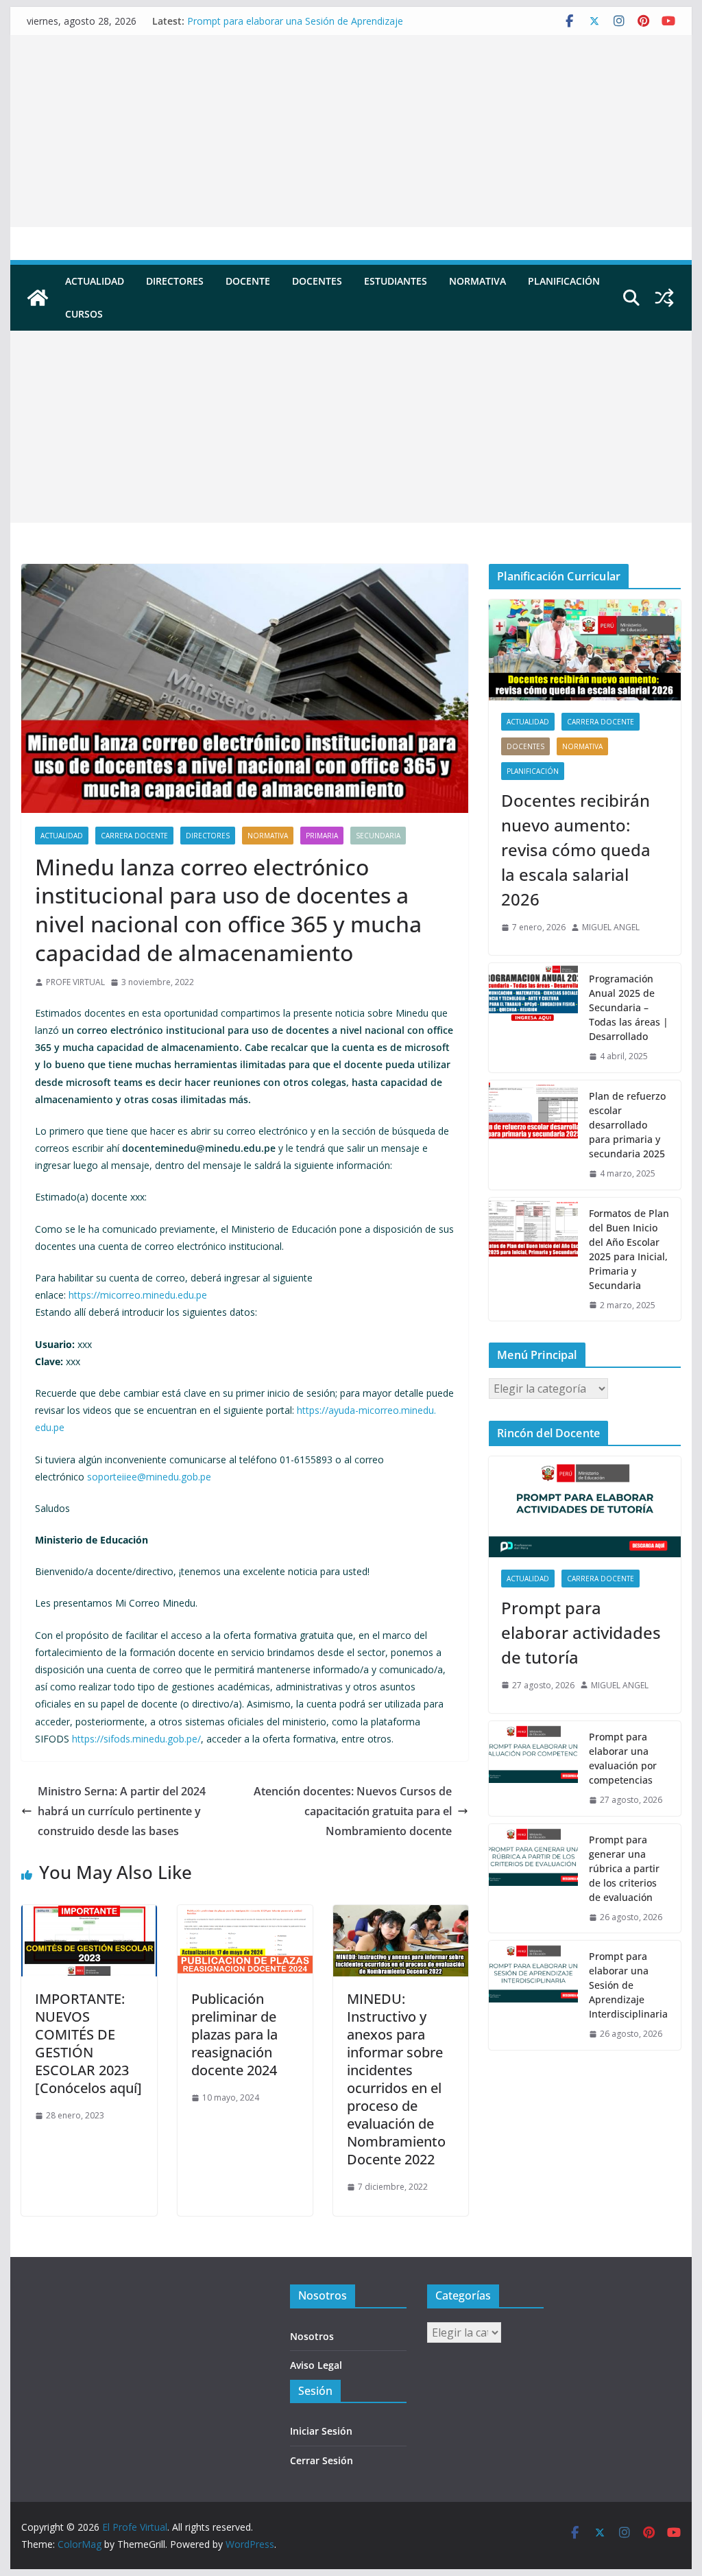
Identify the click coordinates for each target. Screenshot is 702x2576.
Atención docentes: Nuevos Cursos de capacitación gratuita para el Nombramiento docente (353, 1811)
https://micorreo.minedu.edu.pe (138, 1295)
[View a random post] (664, 298)
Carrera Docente (134, 836)
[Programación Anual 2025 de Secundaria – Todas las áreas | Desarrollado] (533, 1018)
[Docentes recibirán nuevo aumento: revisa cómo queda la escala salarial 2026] (584, 650)
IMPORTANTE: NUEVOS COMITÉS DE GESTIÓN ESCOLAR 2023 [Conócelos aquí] (88, 2043)
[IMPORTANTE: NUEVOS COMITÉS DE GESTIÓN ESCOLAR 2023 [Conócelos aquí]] (89, 1915)
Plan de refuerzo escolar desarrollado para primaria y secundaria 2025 (627, 1125)
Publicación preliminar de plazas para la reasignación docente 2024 (234, 2034)
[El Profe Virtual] (38, 298)
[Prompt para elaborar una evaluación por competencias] (533, 1769)
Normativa (477, 281)
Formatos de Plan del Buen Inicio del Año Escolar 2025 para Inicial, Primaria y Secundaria (629, 1249)
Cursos (84, 314)
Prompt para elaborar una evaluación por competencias (623, 1758)
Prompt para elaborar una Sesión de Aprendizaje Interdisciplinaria (628, 1985)
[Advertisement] (351, 131)
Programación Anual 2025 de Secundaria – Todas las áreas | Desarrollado (629, 1007)
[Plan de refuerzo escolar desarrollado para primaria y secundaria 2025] (533, 1135)
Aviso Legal (316, 2365)
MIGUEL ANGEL (611, 927)
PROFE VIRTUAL (75, 982)
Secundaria (378, 836)
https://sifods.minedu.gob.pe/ (136, 1739)
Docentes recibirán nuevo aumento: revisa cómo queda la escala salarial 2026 (576, 850)
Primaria (322, 836)
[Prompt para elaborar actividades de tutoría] (584, 1507)
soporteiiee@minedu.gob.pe (149, 1477)
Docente (248, 281)
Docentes (317, 281)
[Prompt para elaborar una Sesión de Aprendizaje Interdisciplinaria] (533, 1995)
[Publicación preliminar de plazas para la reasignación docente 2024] (245, 1915)
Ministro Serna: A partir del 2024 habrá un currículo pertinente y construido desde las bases (122, 1811)
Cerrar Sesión (322, 2460)
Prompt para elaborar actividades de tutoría (581, 1632)
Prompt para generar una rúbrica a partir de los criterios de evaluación (624, 1868)
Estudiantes (396, 281)
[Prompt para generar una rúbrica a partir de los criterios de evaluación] (533, 1879)
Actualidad (95, 281)
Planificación (564, 281)
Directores (175, 281)
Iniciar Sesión (321, 2431)
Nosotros (312, 2336)
